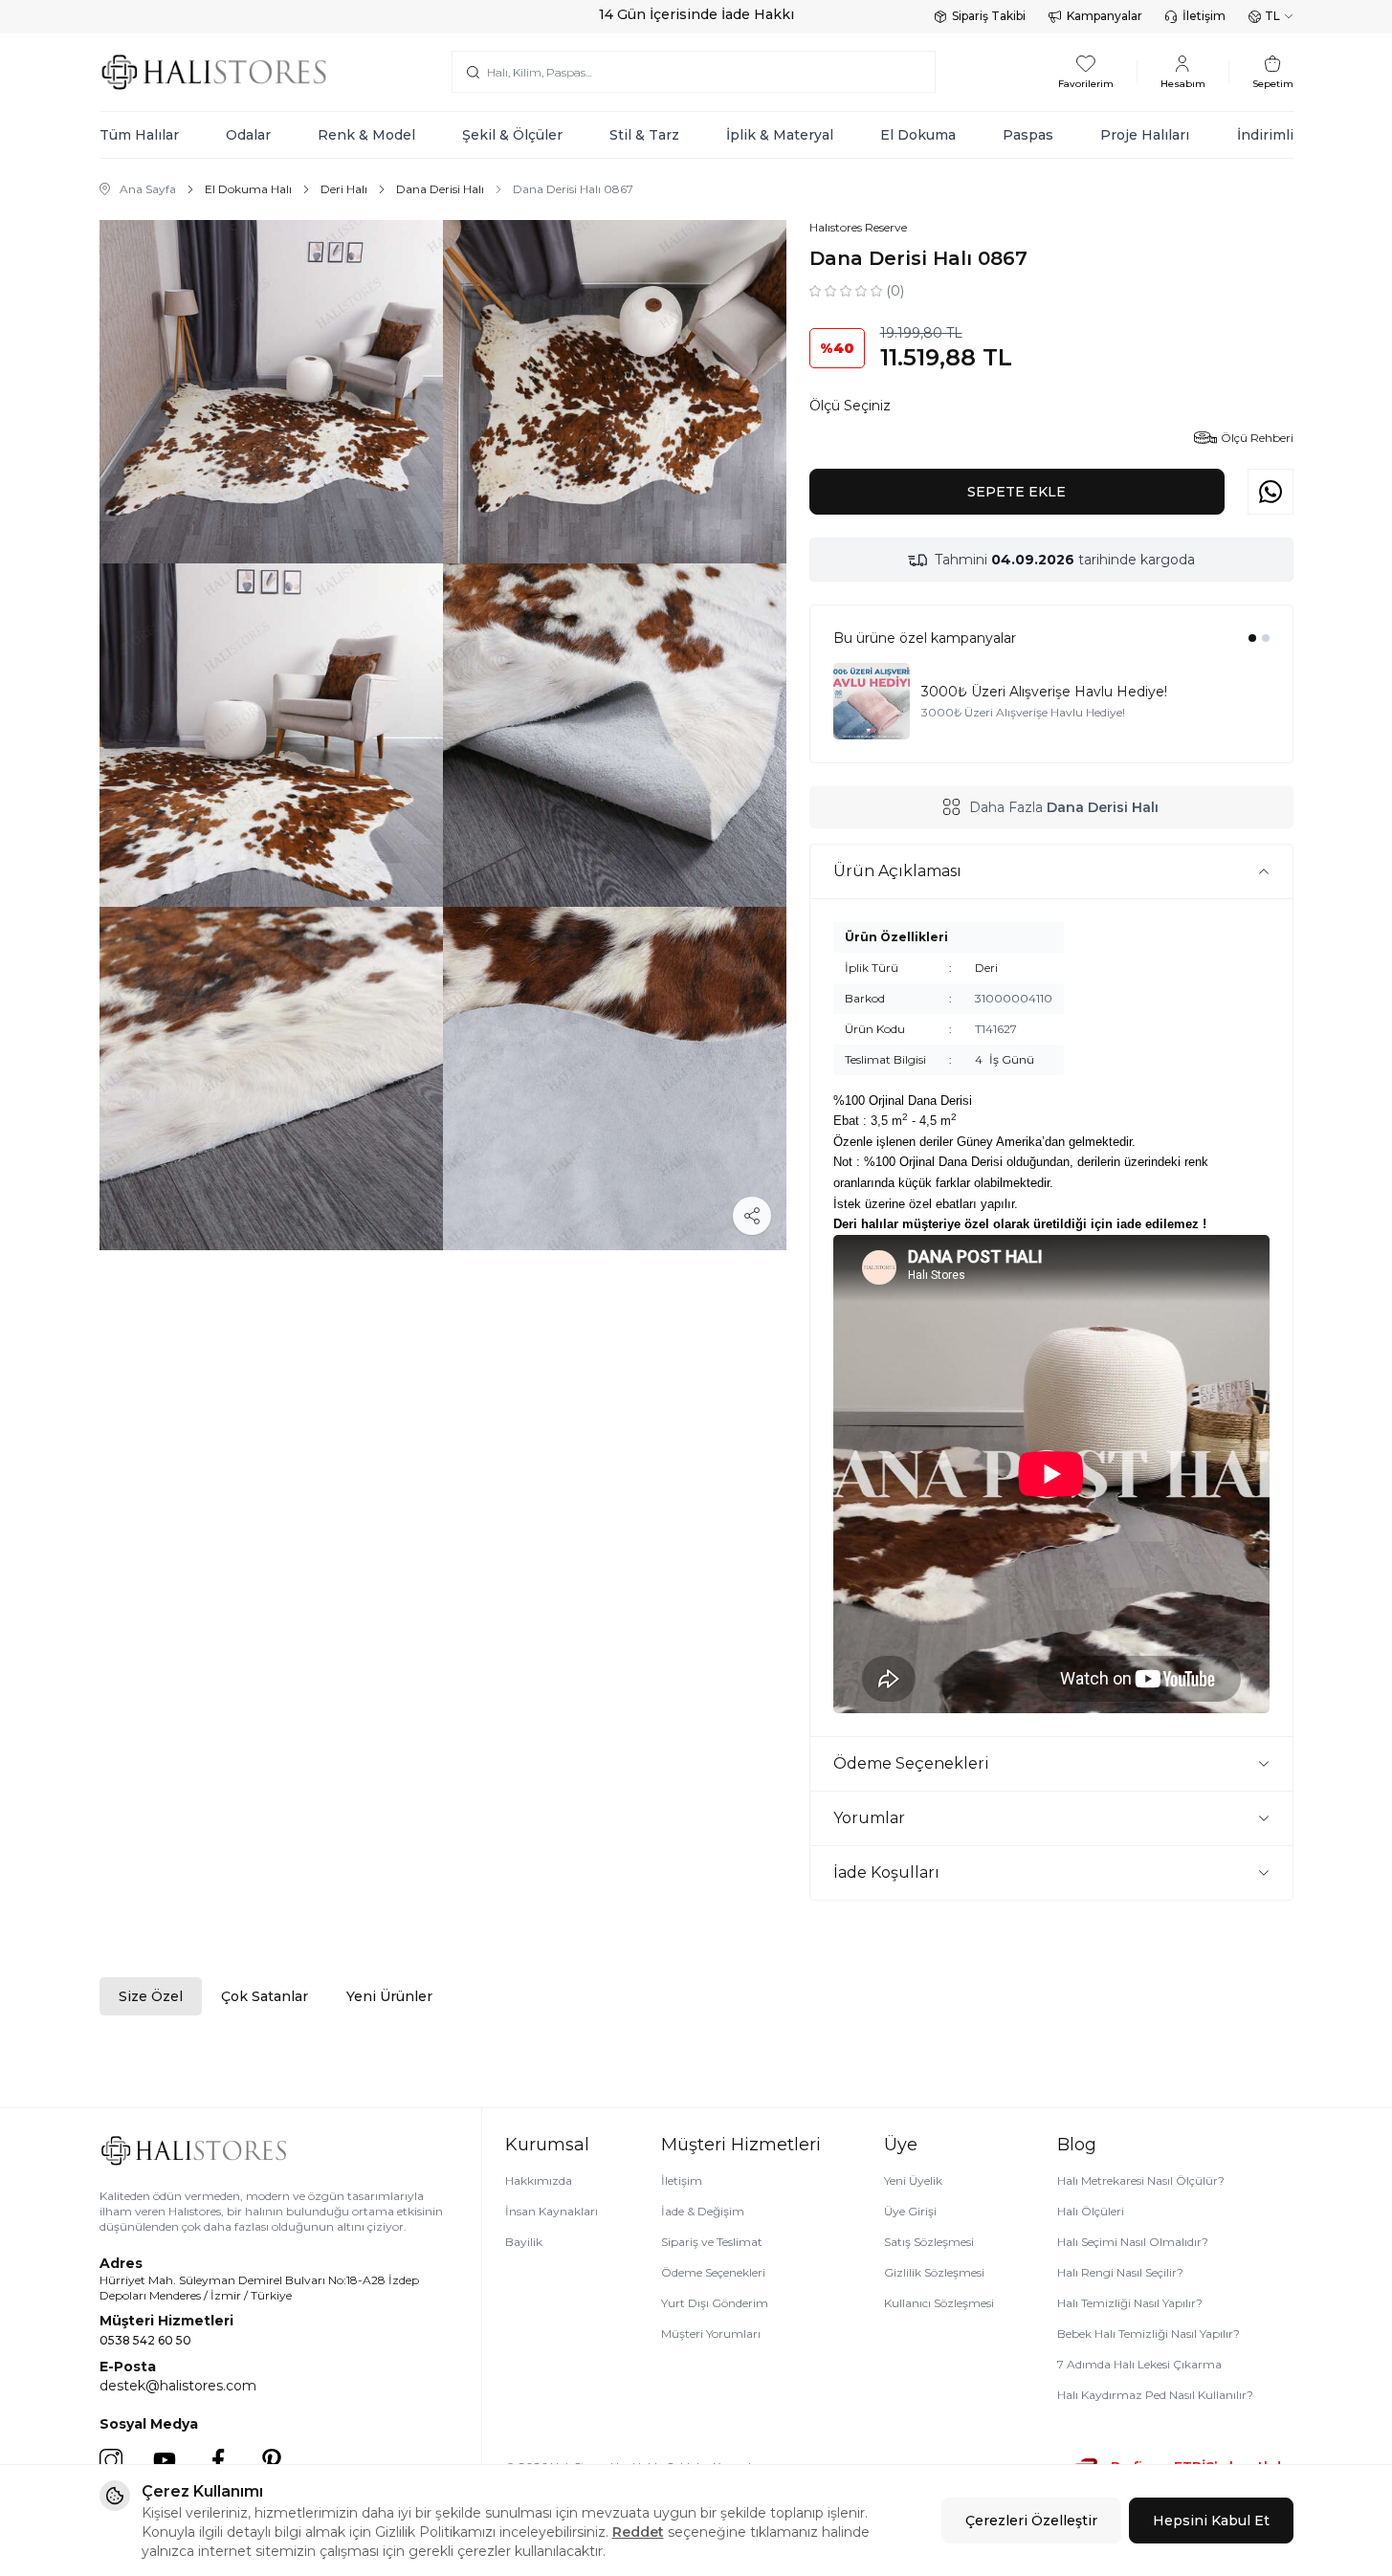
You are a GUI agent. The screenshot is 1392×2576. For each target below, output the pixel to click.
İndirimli (1265, 135)
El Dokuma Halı (248, 189)
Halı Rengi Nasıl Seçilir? (1120, 2272)
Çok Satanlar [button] (265, 1996)
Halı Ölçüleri (1091, 2211)
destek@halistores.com (178, 2386)
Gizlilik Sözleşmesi (934, 2272)
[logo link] (214, 72)
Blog (1077, 2145)
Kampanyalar (1105, 16)
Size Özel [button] (151, 1996)
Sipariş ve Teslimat (712, 2242)
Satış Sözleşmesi (929, 2242)
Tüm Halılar (139, 135)
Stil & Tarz (644, 135)
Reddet (638, 2532)
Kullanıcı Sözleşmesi (939, 2303)
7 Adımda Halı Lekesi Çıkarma (1139, 2364)
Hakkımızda (539, 2180)
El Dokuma (918, 135)
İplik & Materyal (780, 135)
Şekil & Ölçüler (512, 135)
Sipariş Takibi (989, 16)
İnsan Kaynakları (552, 2211)
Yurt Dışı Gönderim (715, 2303)
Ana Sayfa (148, 189)
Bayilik (524, 2242)
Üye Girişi (910, 2211)
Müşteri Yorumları (711, 2334)
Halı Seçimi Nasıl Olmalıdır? (1133, 2242)
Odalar (248, 135)
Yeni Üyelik (913, 2180)
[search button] (473, 72)
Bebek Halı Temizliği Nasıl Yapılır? (1149, 2334)
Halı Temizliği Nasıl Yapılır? (1130, 2303)
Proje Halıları (1145, 135)
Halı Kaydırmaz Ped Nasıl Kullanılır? (1155, 2395)
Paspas (1028, 135)
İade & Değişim (703, 2211)
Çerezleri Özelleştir (1031, 2521)
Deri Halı (344, 189)
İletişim (1204, 16)
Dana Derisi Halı (440, 189)
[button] (1252, 638)
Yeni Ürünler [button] (389, 1996)
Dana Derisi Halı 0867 (573, 189)
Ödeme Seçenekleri (713, 2272)
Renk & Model (366, 135)
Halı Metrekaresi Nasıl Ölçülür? (1141, 2180)
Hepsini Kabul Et (1211, 2521)
